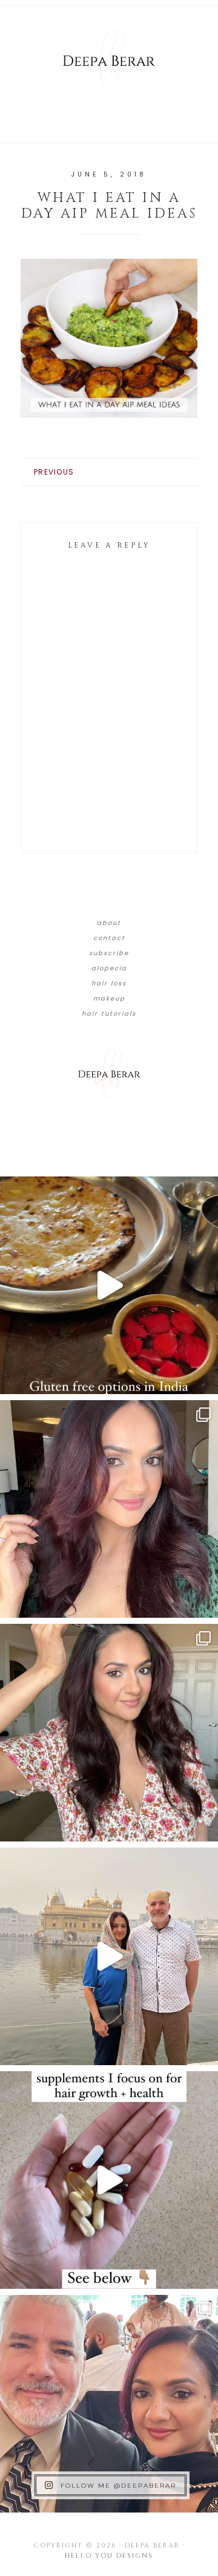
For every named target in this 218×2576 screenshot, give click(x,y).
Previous (54, 472)
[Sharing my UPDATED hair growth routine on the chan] (109, 1733)
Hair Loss (109, 983)
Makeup (109, 998)
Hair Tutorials (109, 1014)
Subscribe (109, 953)
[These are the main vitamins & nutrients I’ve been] (109, 2180)
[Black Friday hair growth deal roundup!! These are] (109, 1509)
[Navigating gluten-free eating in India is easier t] (109, 1285)
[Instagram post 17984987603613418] (109, 2404)
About (109, 923)
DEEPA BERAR (109, 60)
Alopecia (109, 968)
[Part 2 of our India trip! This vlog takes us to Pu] (109, 1956)
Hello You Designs (109, 2556)
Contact (109, 938)
